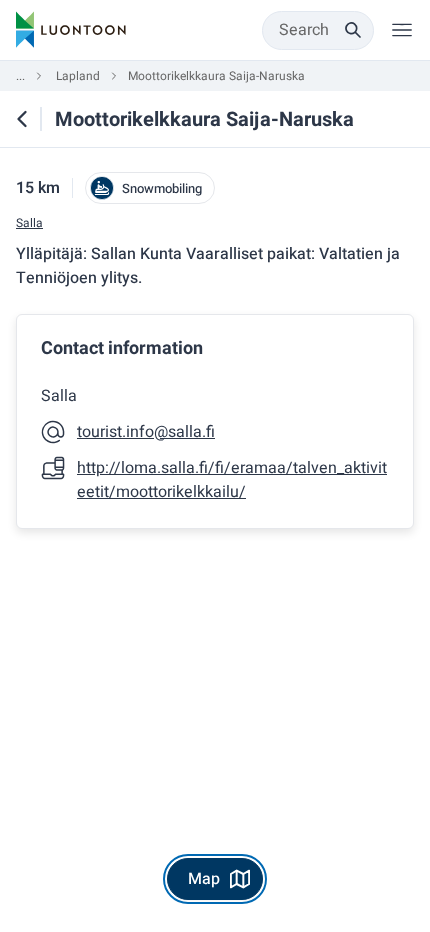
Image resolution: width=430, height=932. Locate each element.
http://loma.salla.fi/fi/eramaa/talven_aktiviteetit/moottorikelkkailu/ (232, 480)
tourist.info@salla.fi (146, 432)
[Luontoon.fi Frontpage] (71, 30)
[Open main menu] (402, 30)
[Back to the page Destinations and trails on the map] (22, 119)
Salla (29, 223)
